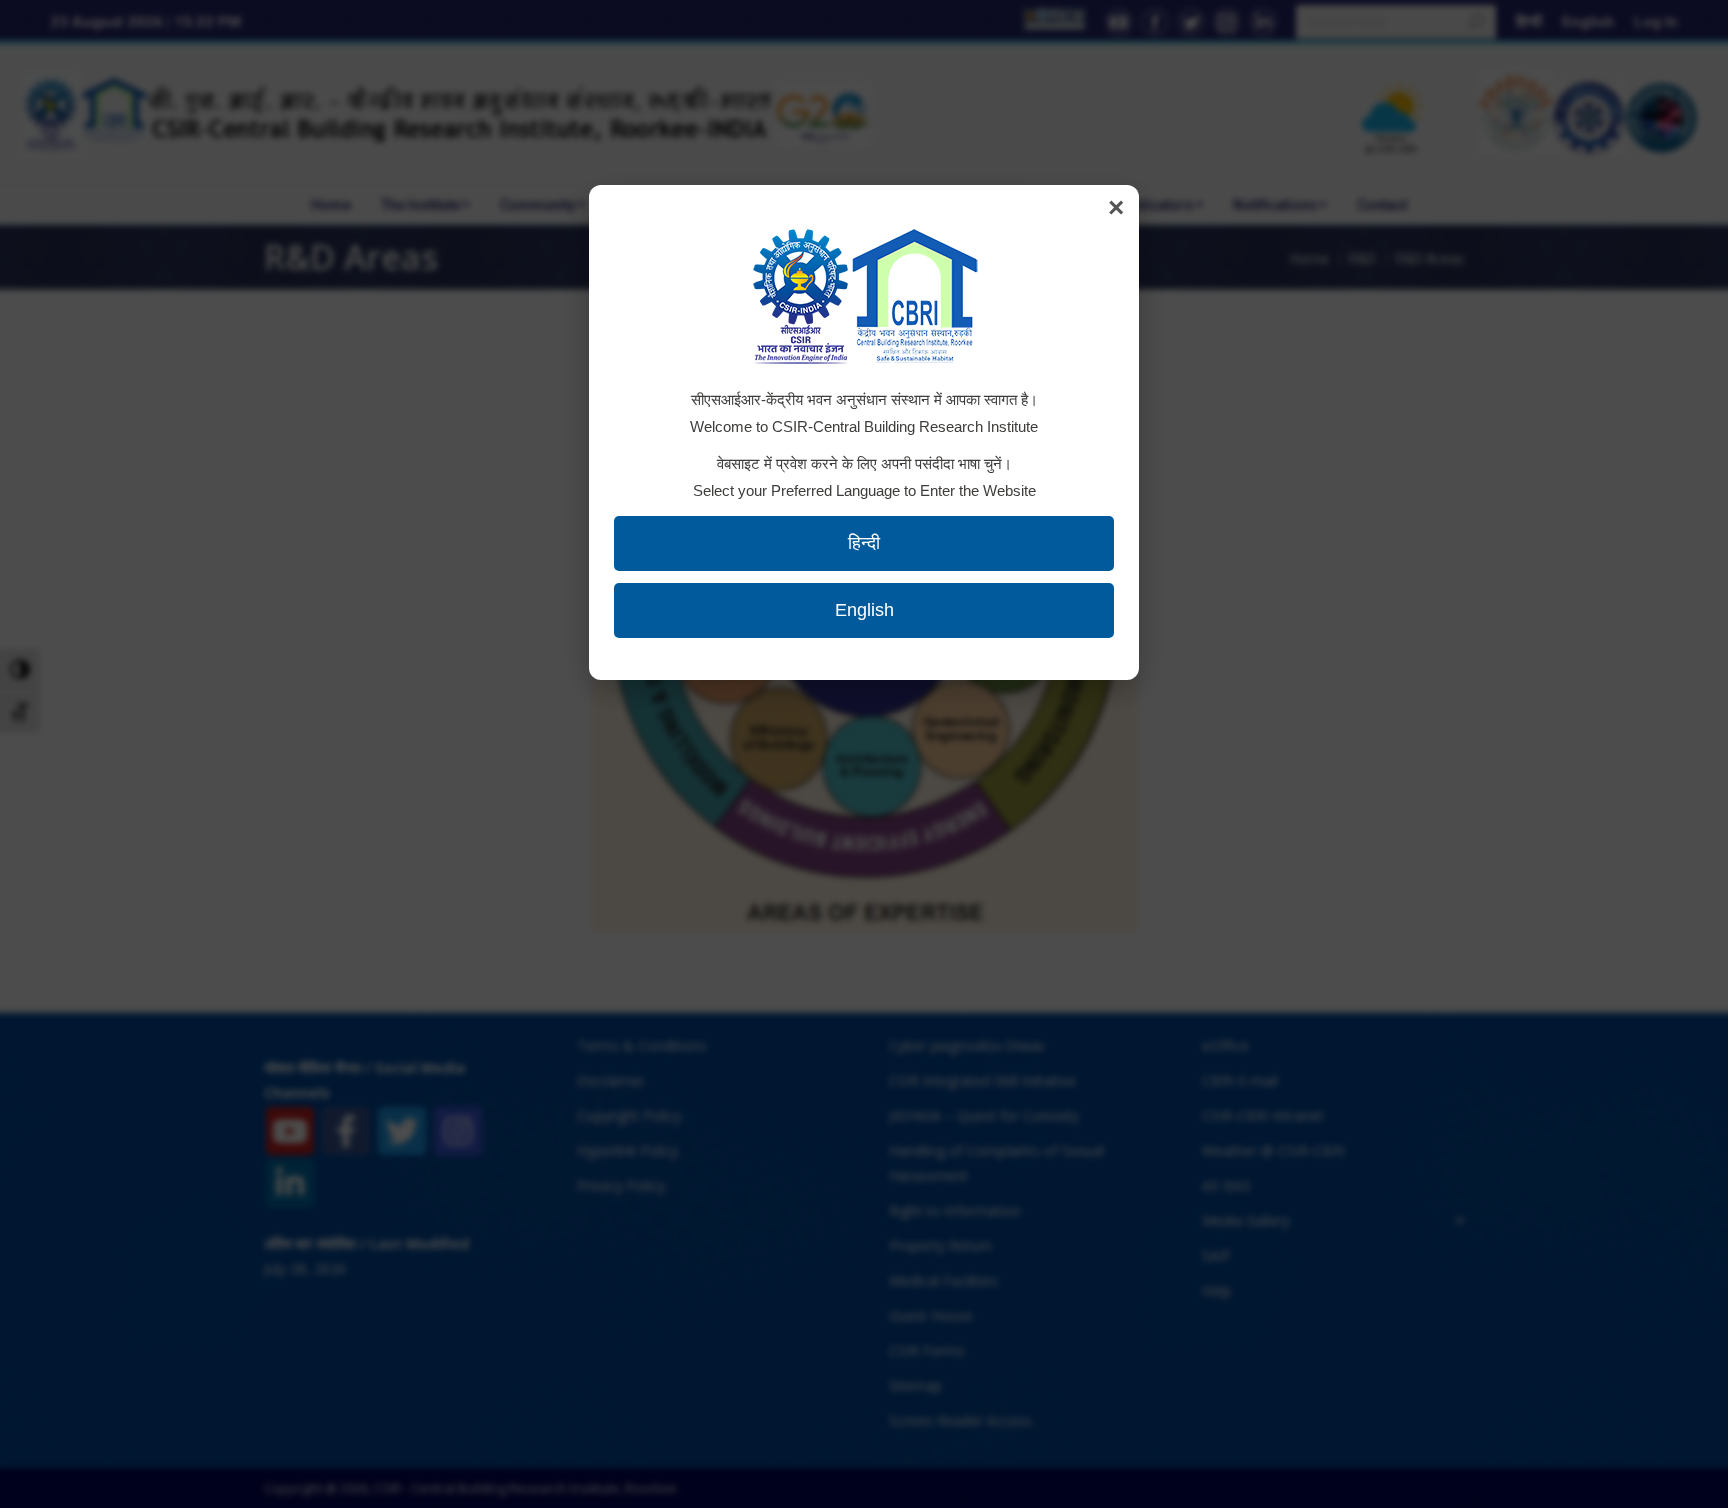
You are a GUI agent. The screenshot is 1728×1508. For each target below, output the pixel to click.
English (864, 610)
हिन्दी (864, 543)
